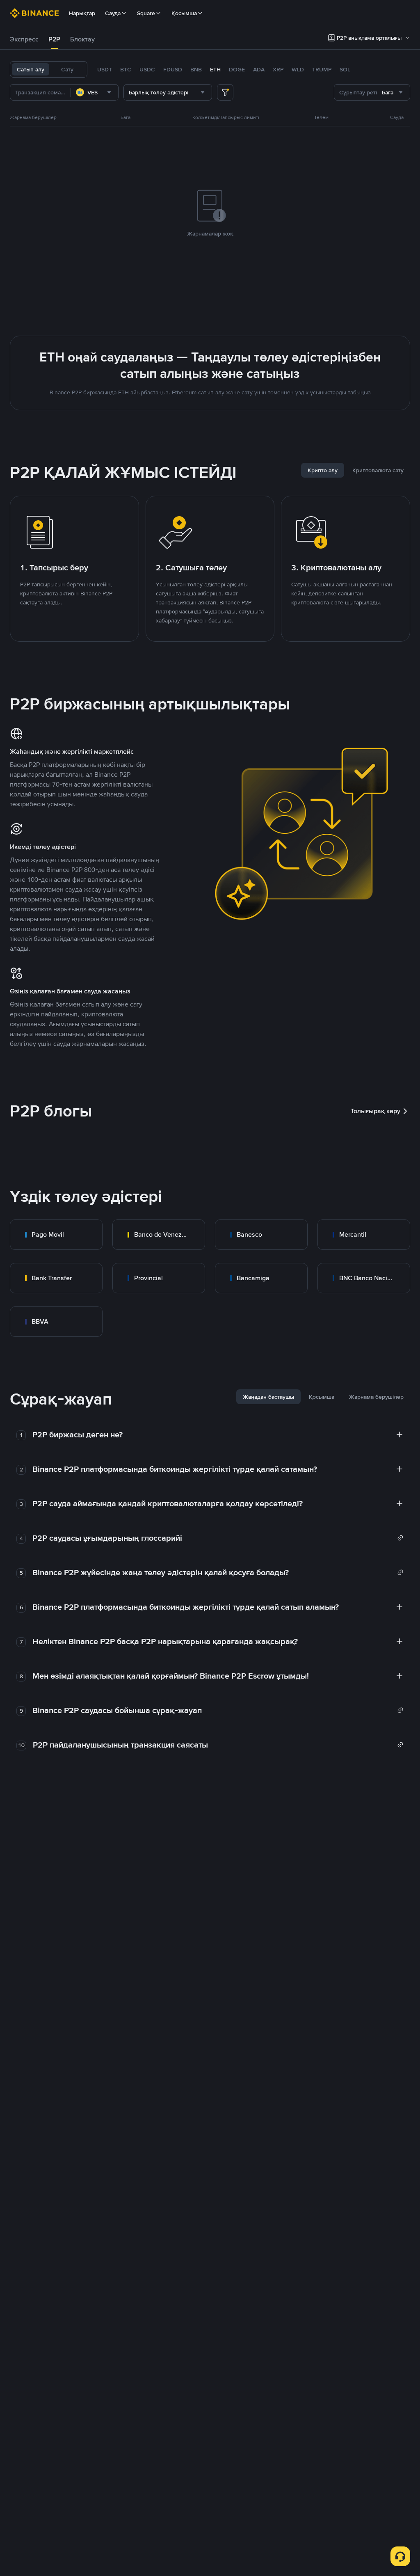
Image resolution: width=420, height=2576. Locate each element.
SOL (345, 69)
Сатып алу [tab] (31, 69)
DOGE (237, 69)
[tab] (24, 39)
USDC (147, 69)
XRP (278, 69)
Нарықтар (82, 13)
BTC (126, 69)
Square (146, 13)
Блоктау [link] (82, 39)
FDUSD (173, 69)
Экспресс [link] (24, 39)
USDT (105, 69)
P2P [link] (54, 39)
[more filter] (225, 92)
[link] (56, 1235)
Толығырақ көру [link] (375, 1111)
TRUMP (322, 69)
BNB (196, 69)
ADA (259, 69)
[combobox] (95, 92)
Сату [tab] (67, 69)
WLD (298, 69)
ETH (215, 69)
